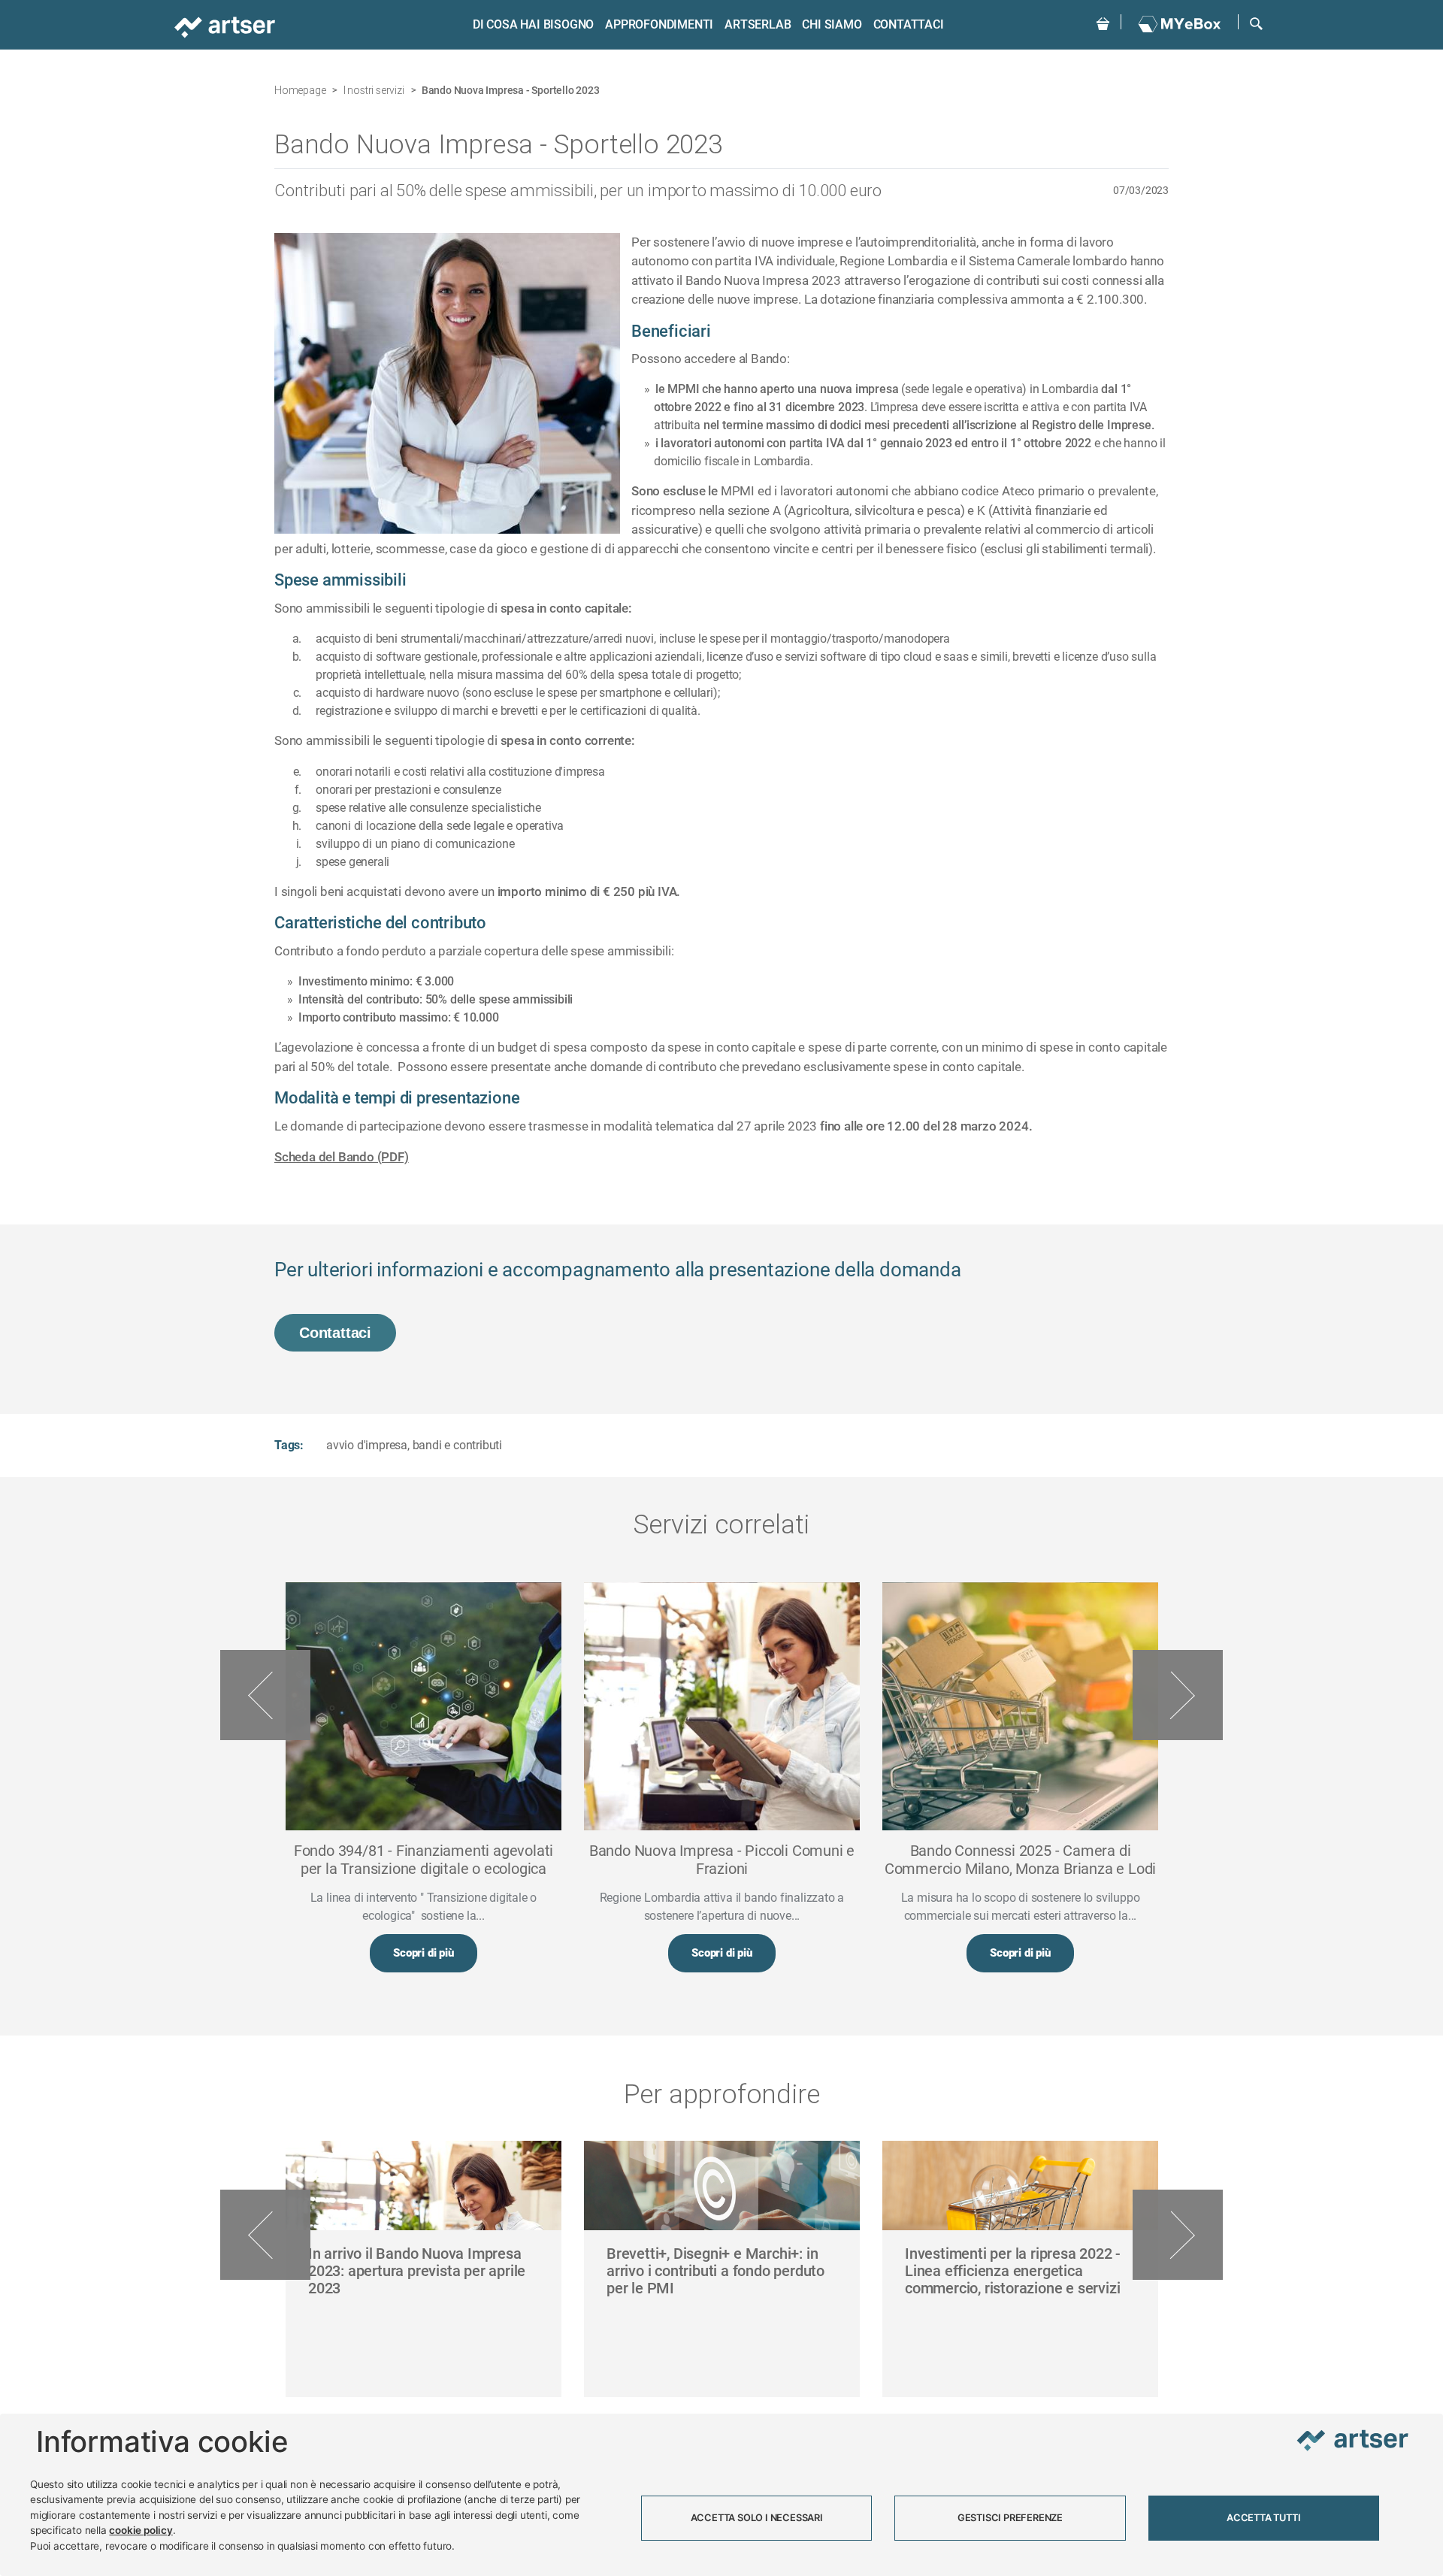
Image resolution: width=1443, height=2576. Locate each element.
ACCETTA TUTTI (1263, 2518)
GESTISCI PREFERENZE (1010, 2518)
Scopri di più (423, 1953)
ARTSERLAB (758, 24)
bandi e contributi (457, 1445)
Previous (265, 1695)
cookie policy (141, 2530)
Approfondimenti (659, 24)
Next (1178, 1695)
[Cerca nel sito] (1256, 22)
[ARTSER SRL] (226, 26)
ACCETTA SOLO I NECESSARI (757, 2518)
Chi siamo (832, 24)
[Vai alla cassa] (1103, 22)
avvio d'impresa (367, 1445)
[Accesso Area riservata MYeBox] (1180, 25)
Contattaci (909, 24)
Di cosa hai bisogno (533, 24)
